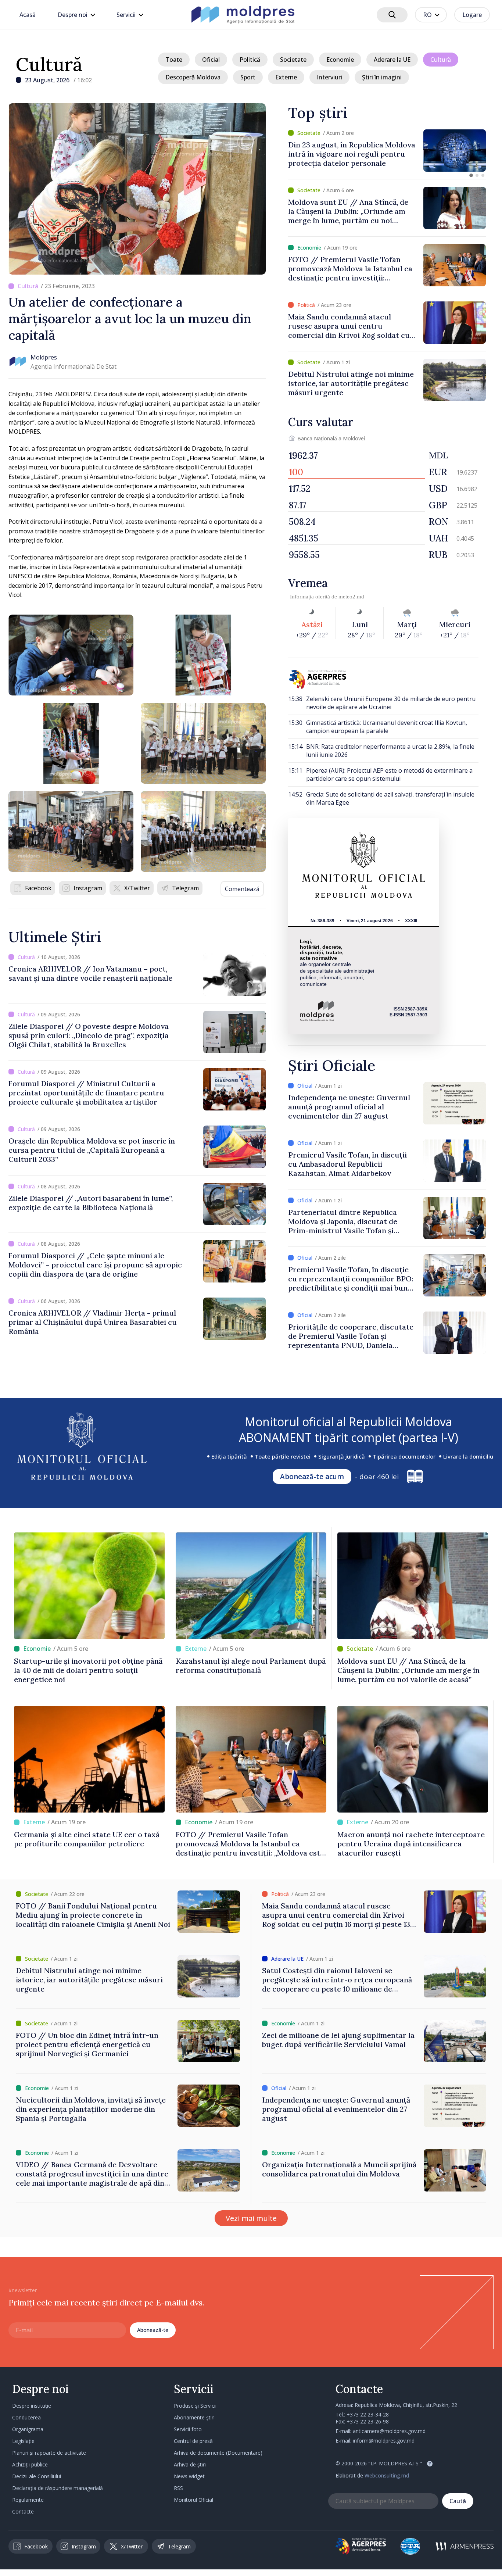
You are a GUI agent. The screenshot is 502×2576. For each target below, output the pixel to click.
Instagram (88, 888)
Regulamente (28, 2500)
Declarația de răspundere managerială (58, 2488)
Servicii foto (188, 2429)
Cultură (49, 64)
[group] (387, 151)
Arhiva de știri (190, 2464)
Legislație (23, 2441)
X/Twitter (137, 888)
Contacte (23, 2511)
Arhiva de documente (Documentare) (218, 2453)
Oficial (211, 60)
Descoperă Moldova (193, 77)
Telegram (185, 888)
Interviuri (329, 77)
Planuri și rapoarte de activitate (49, 2453)
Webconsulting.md (387, 2475)
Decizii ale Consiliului (37, 2476)
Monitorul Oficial (193, 2500)
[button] (471, 175)
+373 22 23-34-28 (368, 2414)
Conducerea (26, 2417)
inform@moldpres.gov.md (384, 2441)
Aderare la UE (392, 60)
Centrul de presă (193, 2441)
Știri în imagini (382, 77)
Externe (286, 77)
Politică (250, 60)
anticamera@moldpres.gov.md (389, 2431)
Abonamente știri (194, 2417)
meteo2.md (351, 597)
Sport (248, 77)
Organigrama (28, 2429)
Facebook (38, 888)
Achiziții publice (30, 2464)
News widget (189, 2476)
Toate (174, 60)
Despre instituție (32, 2406)
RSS (178, 2488)
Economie (340, 60)
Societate (293, 60)
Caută (458, 2501)
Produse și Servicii (195, 2406)
